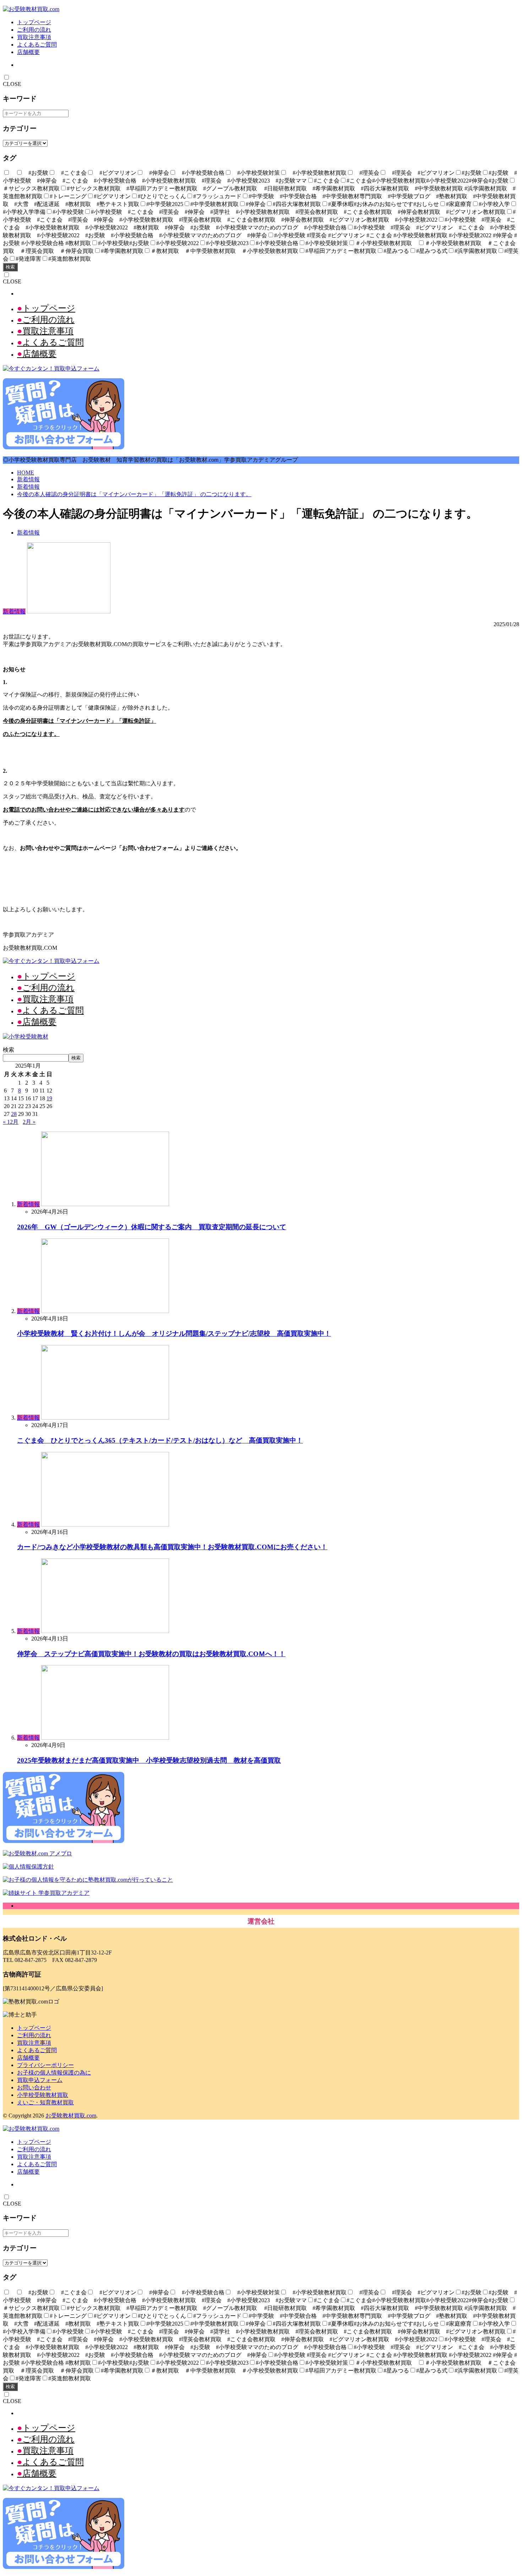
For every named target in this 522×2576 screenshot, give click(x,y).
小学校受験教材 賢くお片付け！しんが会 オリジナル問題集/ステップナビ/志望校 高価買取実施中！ (174, 1333)
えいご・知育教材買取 (45, 2102)
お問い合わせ (34, 2087)
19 (49, 1098)
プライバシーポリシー (45, 2065)
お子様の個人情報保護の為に (54, 2073)
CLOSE (12, 84)
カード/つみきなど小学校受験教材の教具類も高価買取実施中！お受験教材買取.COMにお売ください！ (172, 1547)
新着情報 (28, 479)
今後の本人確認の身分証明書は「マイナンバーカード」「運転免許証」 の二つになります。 (134, 494)
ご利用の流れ (34, 30)
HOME (26, 473)
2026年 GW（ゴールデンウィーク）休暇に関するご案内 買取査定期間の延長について (152, 1227)
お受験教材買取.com (71, 2116)
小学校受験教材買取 (43, 2095)
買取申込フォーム (40, 2080)
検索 (10, 267)
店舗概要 (28, 52)
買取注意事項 (34, 37)
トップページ (34, 22)
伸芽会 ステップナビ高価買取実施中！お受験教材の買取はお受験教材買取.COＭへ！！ (151, 1654)
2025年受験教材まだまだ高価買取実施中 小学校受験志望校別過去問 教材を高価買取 (149, 1760)
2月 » (29, 1122)
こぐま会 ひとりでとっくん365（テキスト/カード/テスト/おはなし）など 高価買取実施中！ (160, 1440)
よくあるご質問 (37, 45)
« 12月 (11, 1122)
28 (14, 1114)
